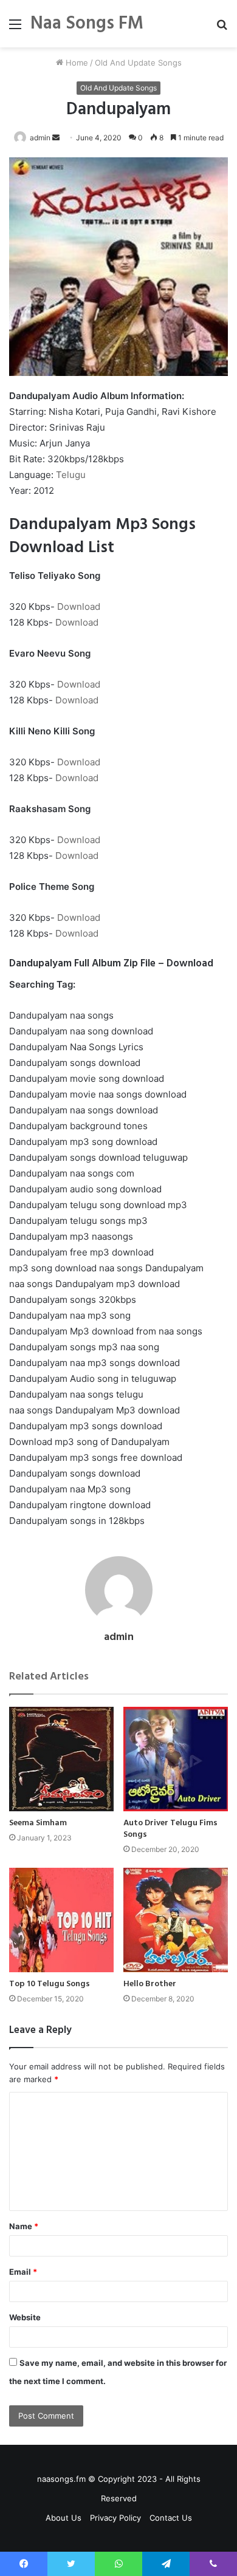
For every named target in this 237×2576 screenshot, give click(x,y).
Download (79, 606)
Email (23, 2272)
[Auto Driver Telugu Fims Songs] (176, 1759)
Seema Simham (38, 1823)
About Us (64, 2518)
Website (25, 2317)
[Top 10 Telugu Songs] (61, 1920)
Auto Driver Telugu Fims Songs (170, 1829)
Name (24, 2226)
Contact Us (171, 2518)
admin (40, 138)
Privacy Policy (115, 2518)
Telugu (71, 475)
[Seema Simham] (61, 1759)
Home (76, 63)
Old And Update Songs (138, 63)
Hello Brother (150, 1984)
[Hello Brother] (176, 1920)
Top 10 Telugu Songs (50, 1984)
